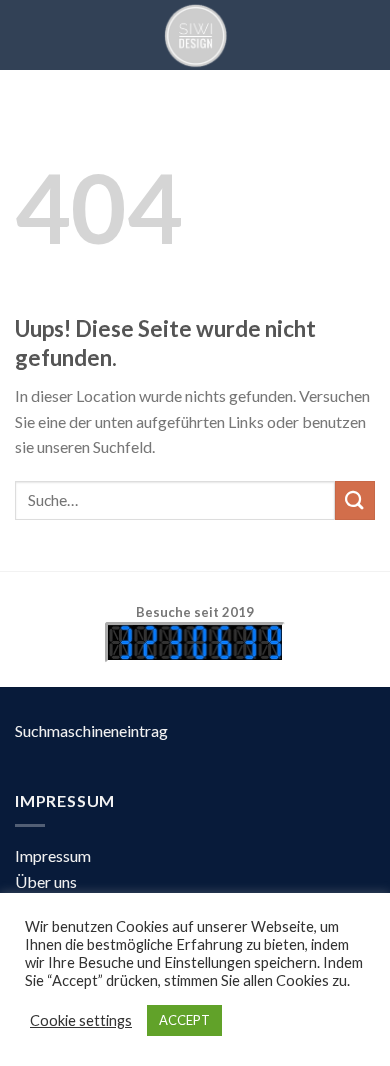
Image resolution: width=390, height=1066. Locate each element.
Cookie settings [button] (81, 1020)
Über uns (46, 881)
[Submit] (355, 500)
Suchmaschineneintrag (91, 730)
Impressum (53, 855)
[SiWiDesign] (195, 35)
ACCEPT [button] (184, 1020)
